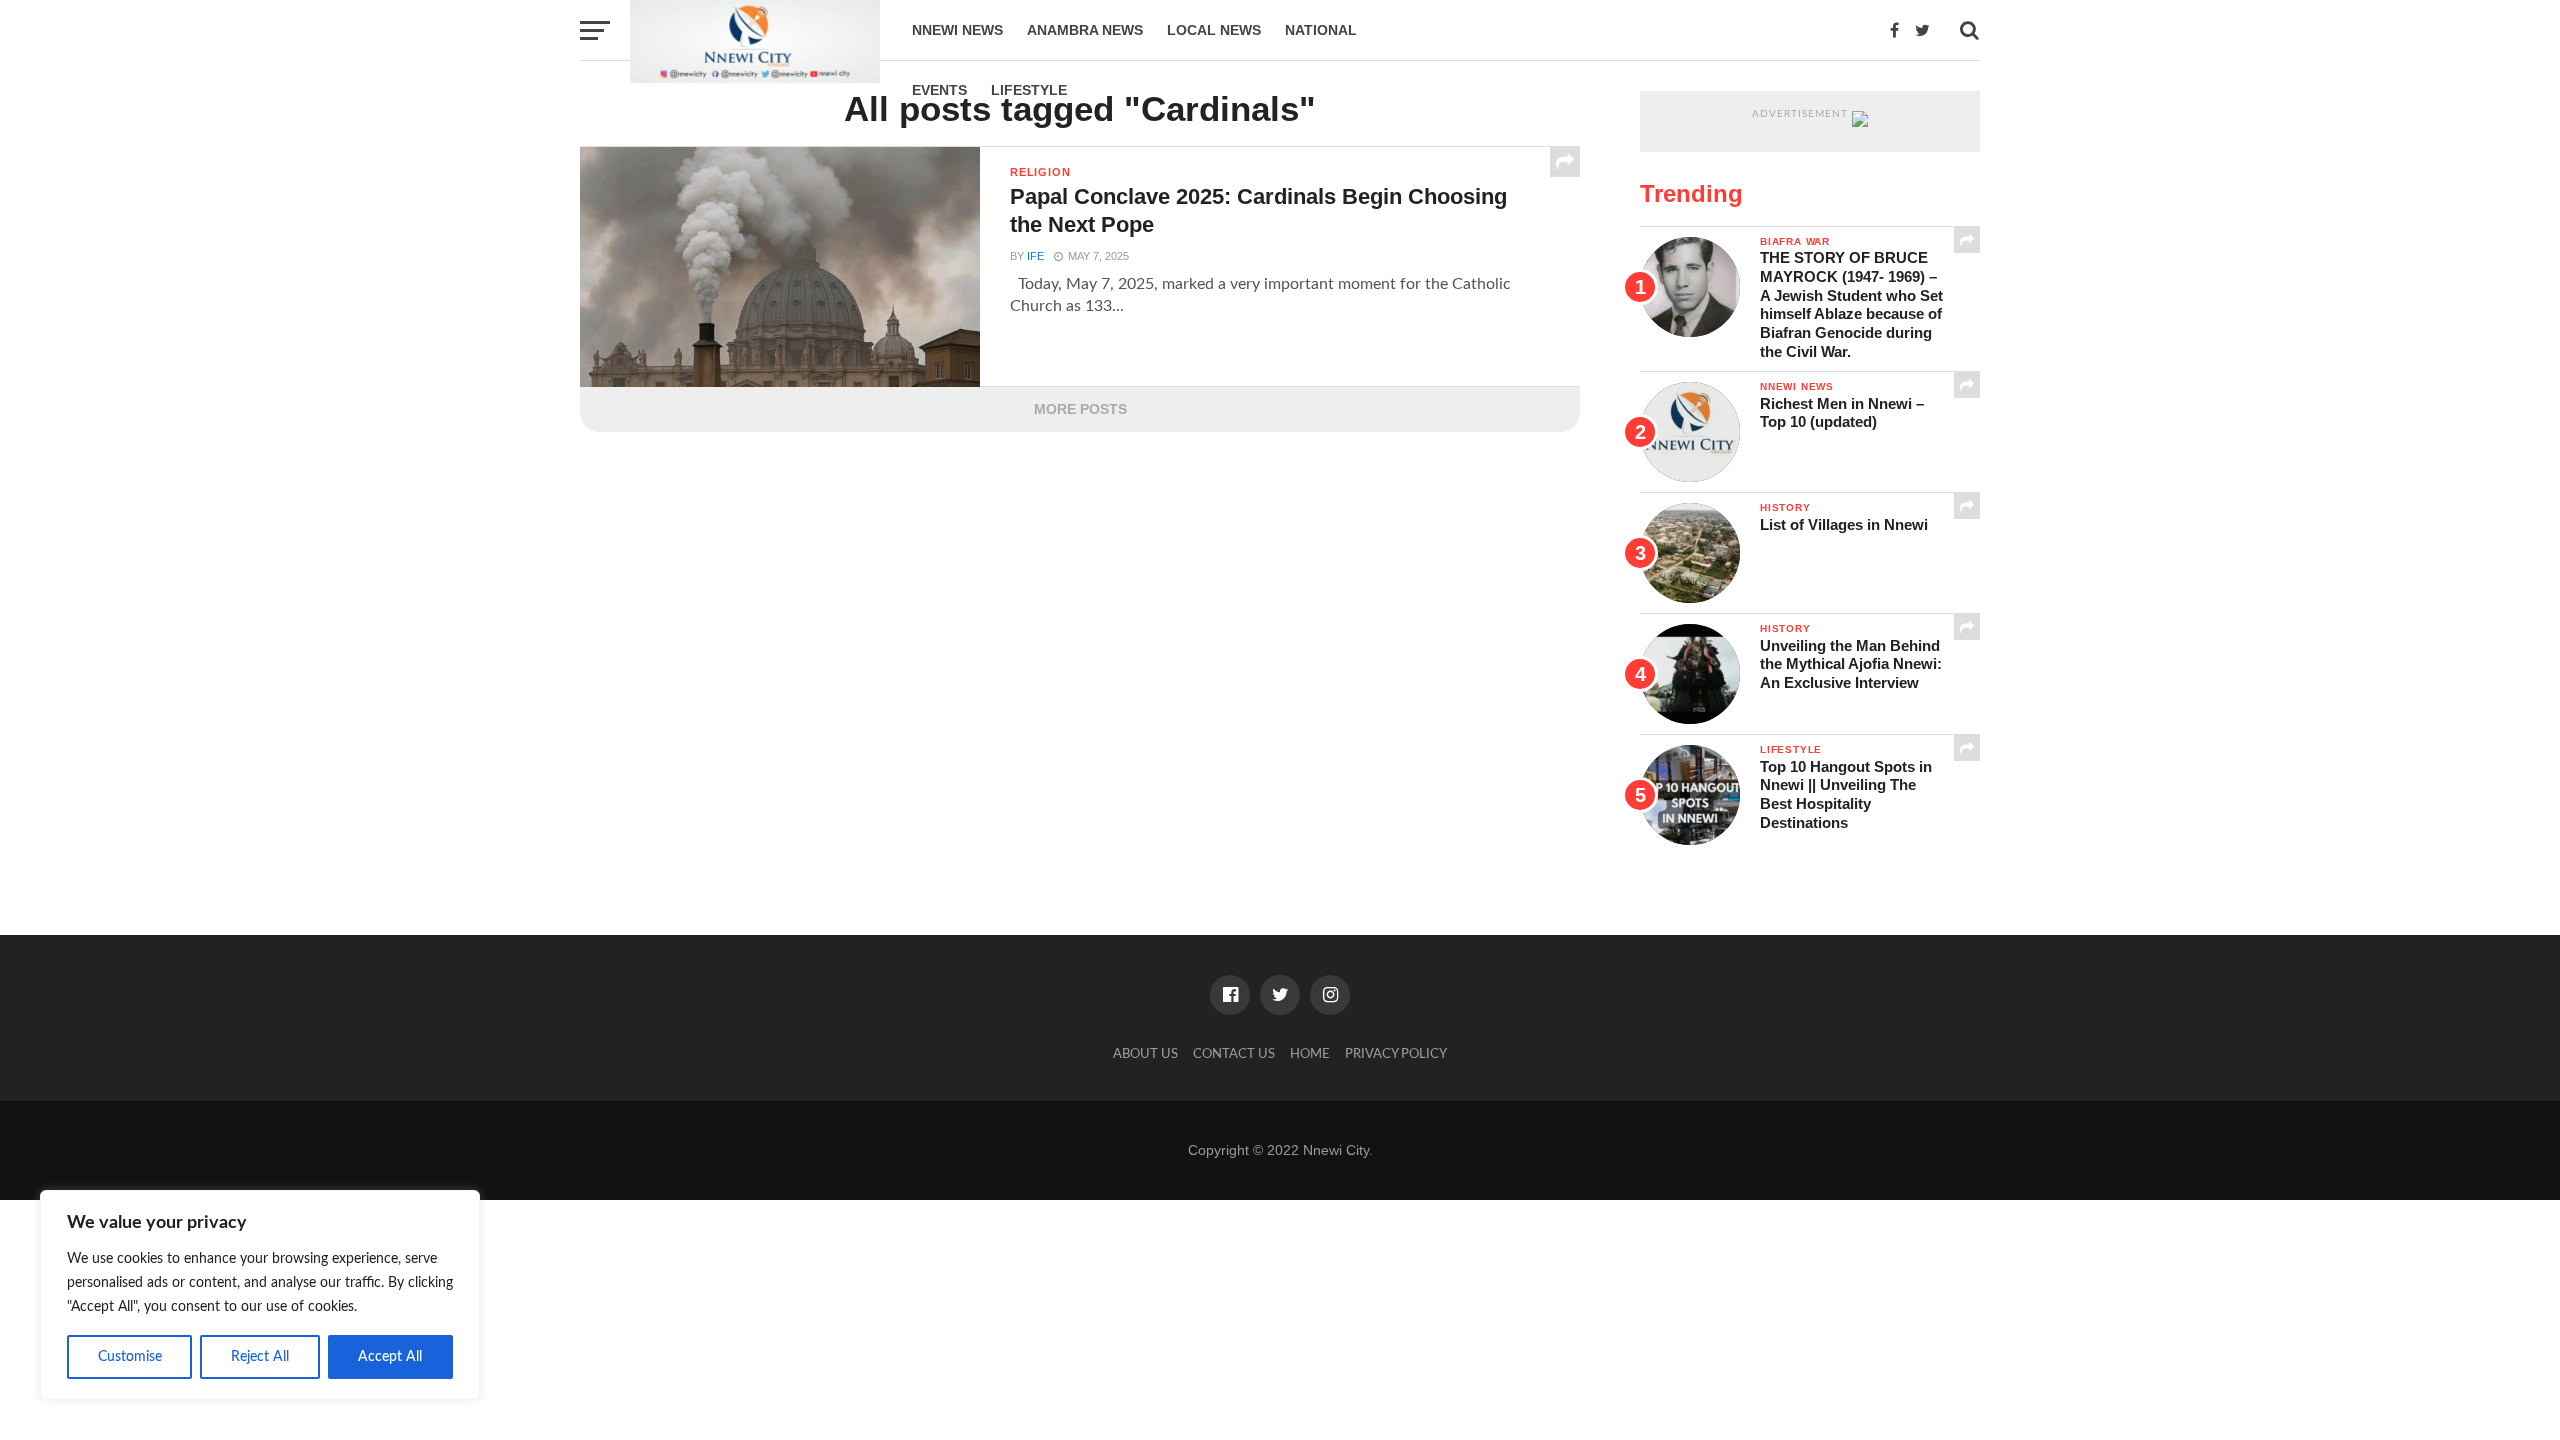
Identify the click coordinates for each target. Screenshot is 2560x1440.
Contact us (1234, 1054)
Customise (130, 1357)
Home (1310, 1054)
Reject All (260, 1357)
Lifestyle (1029, 90)
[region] (260, 1295)
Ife (1035, 256)
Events (939, 90)
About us (1145, 1054)
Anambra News (1085, 30)
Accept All (390, 1357)
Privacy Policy (1396, 1054)
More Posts (1080, 409)
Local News (1214, 30)
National (1321, 30)
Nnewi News (957, 30)
